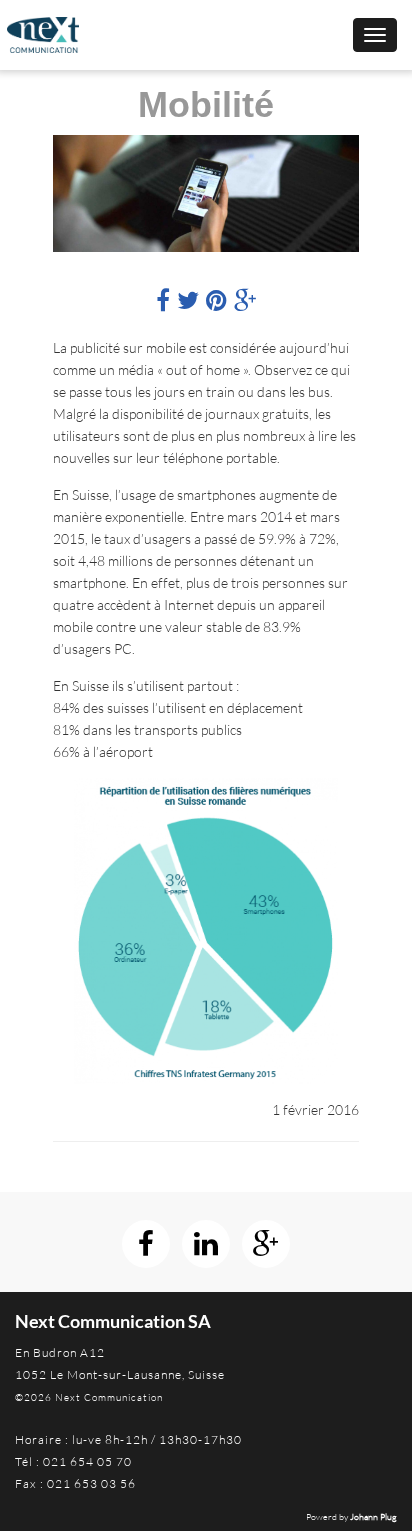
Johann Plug (373, 1516)
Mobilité (206, 104)
